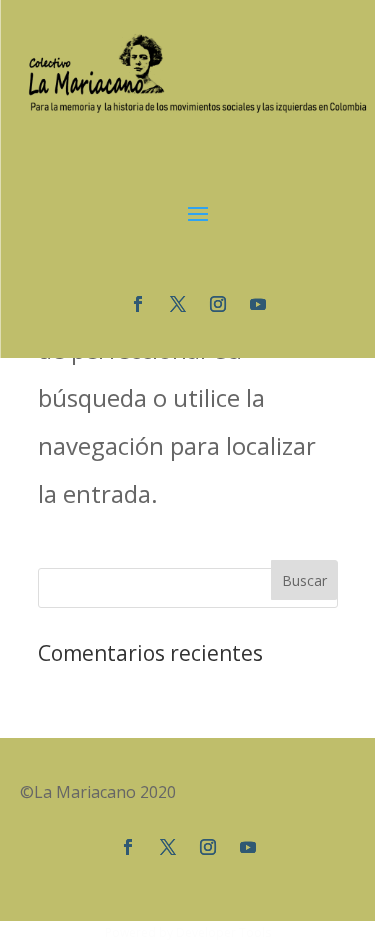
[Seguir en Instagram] (218, 304)
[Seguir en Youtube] (258, 304)
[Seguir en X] (178, 304)
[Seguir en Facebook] (138, 304)
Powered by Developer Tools (188, 932)
